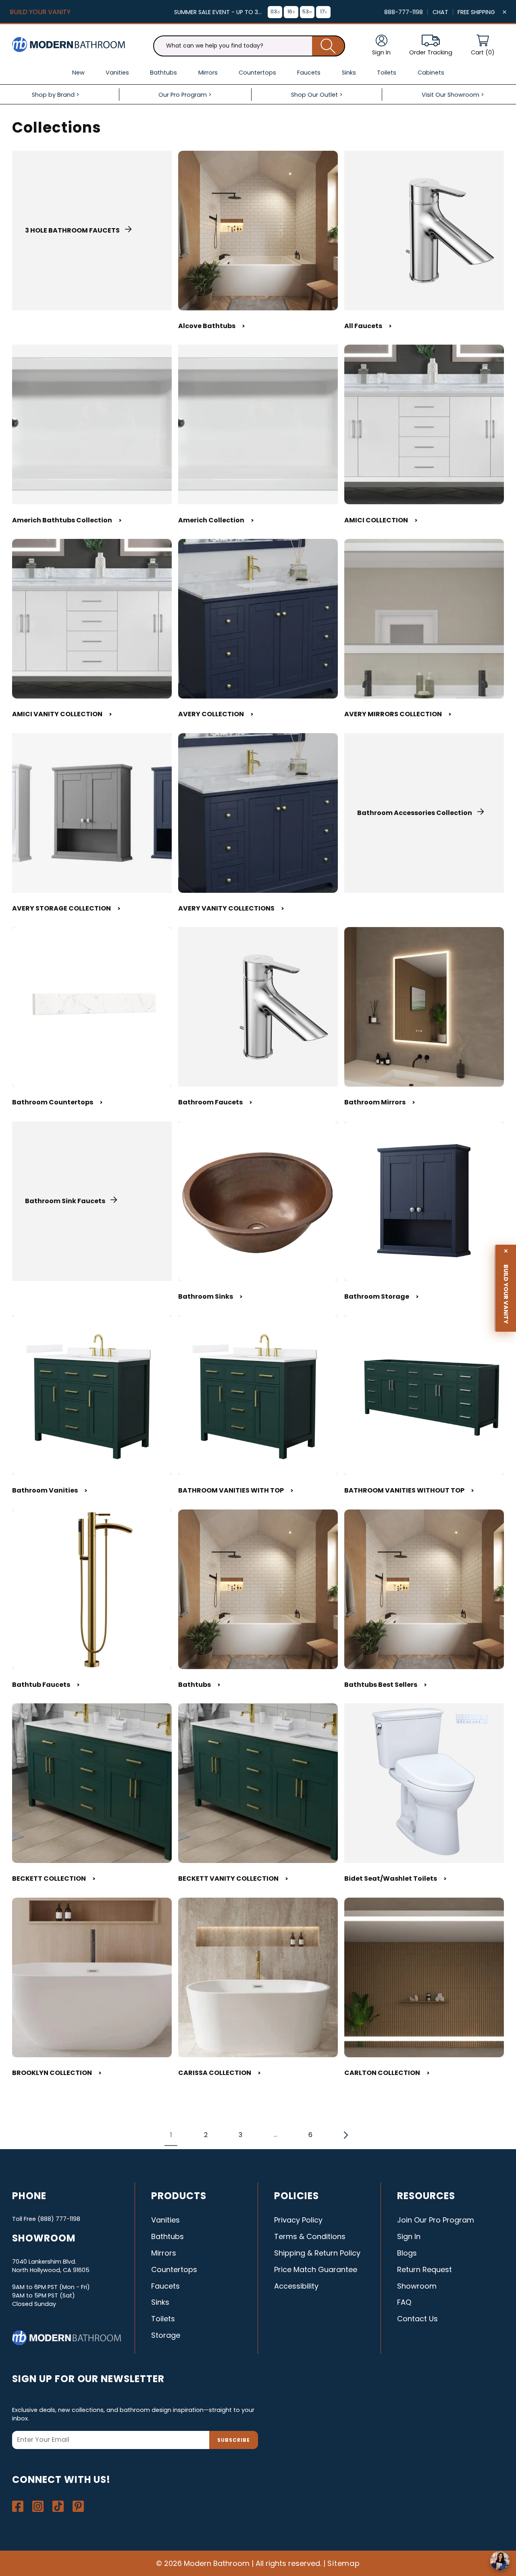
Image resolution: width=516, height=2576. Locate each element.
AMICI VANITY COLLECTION (62, 714)
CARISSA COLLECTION (220, 2073)
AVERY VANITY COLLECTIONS (231, 908)
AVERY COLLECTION (216, 714)
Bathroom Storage (382, 1296)
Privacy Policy (298, 2220)
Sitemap (344, 2563)
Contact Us (417, 2319)
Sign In (409, 2236)
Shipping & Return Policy (317, 2253)
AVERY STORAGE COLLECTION (66, 908)
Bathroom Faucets (215, 1102)
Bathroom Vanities (50, 1490)
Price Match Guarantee (316, 2269)
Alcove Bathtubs (212, 326)
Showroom (417, 2286)
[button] (483, 46)
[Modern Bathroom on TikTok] (58, 2506)
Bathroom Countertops (57, 1102)
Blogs (407, 2253)
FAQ (404, 2302)
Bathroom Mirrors (380, 1102)
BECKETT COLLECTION (54, 1878)
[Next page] (345, 2135)
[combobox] (249, 46)
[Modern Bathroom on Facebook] (18, 2506)
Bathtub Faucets (46, 1685)
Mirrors (164, 2253)
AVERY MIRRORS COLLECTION (398, 714)
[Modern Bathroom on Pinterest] (78, 2506)
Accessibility (296, 2286)
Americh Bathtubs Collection (67, 520)
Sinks (160, 2302)
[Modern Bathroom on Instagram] (38, 2506)
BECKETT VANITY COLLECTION (233, 1878)
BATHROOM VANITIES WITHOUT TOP (409, 1490)
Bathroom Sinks (210, 1296)
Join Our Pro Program (436, 2220)
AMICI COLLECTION (381, 520)
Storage (166, 2335)
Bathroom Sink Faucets (65, 1201)
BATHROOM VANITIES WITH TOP (236, 1490)
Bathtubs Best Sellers (386, 1685)
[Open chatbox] (500, 2561)
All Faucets (368, 326)
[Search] (329, 46)
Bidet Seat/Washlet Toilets (395, 1878)
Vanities (165, 2220)
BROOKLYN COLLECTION (57, 2073)
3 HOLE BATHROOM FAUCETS (72, 230)
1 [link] (171, 2135)
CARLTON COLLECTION (387, 2073)
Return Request (424, 2269)
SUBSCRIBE (234, 2440)
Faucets (165, 2286)
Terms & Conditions (310, 2236)
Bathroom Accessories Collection (415, 813)
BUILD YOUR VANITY (40, 12)
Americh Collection (216, 520)
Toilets (163, 2319)
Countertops (174, 2269)
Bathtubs (199, 1685)
